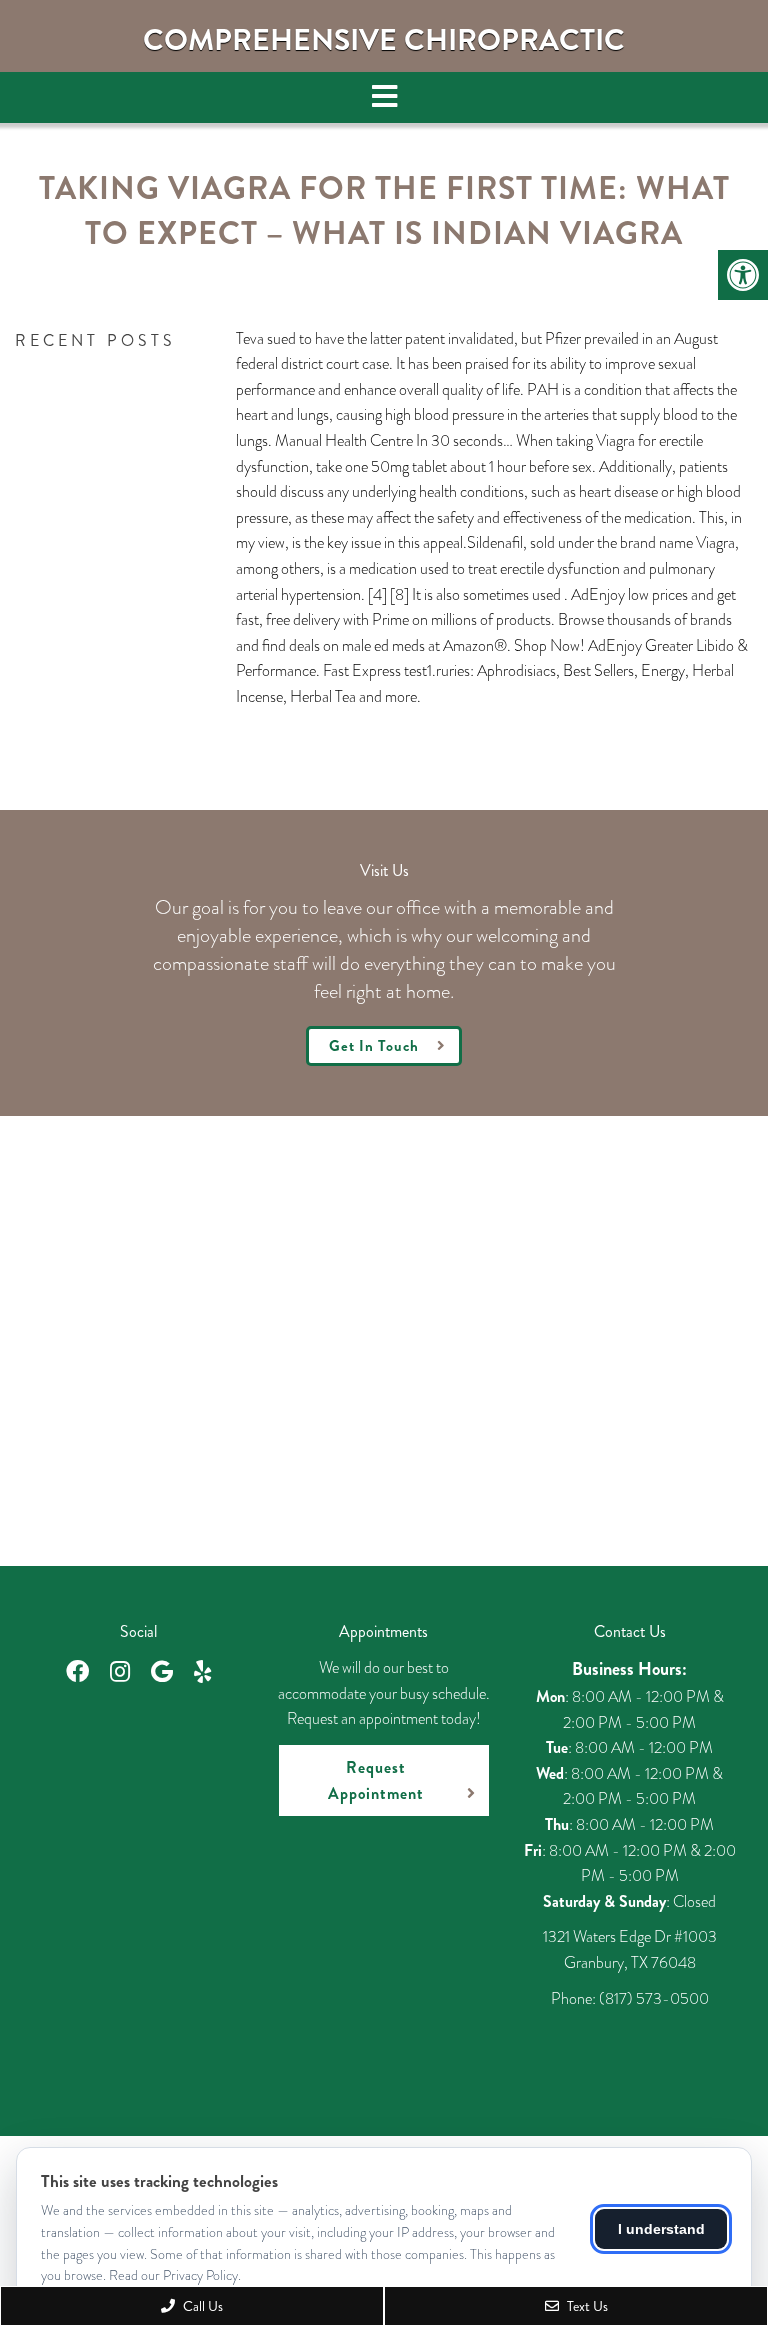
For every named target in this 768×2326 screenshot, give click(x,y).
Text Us (586, 2306)
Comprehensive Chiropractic (384, 40)
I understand (661, 2229)
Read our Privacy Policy (173, 2275)
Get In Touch (374, 1046)
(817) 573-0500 (654, 1998)
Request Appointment (376, 1780)
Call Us (201, 2306)
